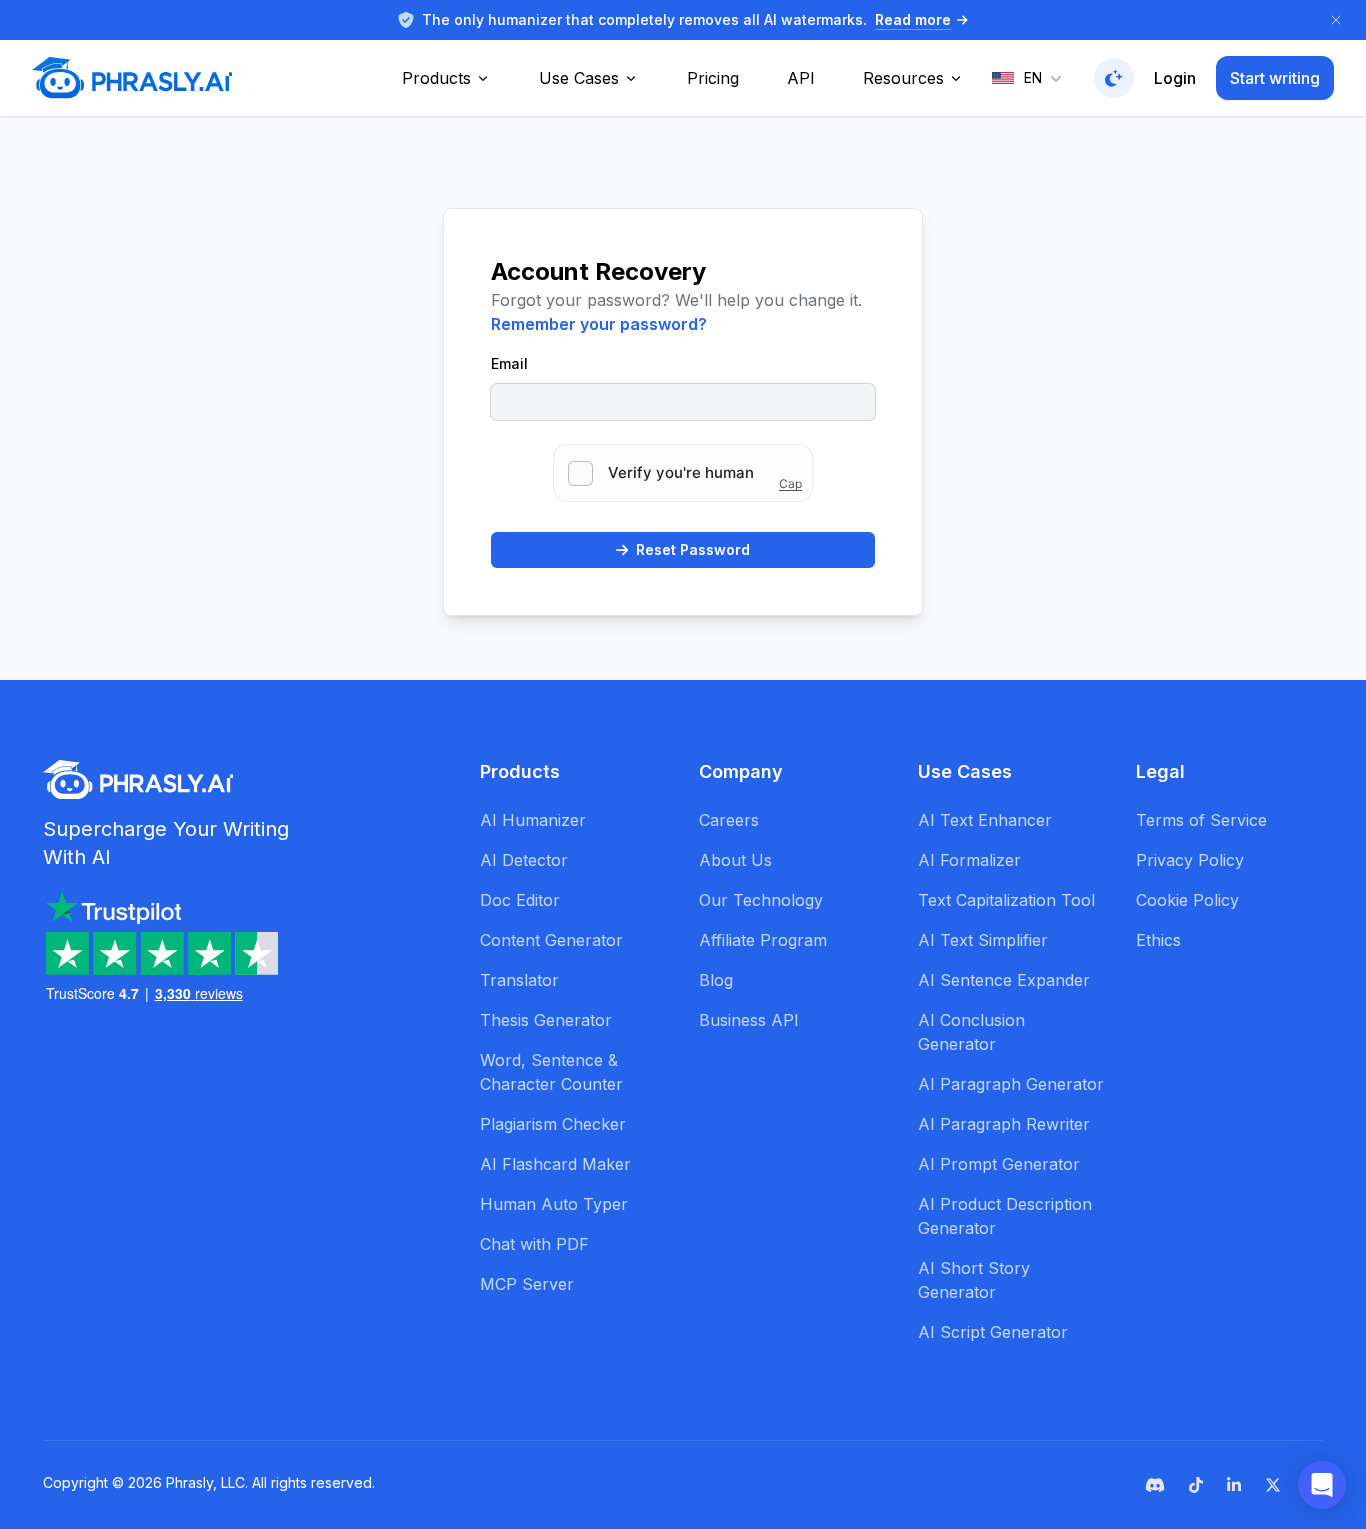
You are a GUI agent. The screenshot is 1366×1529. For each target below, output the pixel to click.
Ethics (1158, 940)
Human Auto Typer (554, 1204)
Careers (729, 820)
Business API (749, 1020)
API (801, 78)
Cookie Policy (1187, 900)
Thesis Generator (546, 1020)
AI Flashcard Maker (555, 1164)
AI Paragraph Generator (1011, 1084)
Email (509, 363)
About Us (735, 860)
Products (436, 78)
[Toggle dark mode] (1114, 78)
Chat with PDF (534, 1244)
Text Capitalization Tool (1006, 900)
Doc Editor (520, 900)
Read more (913, 19)
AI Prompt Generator (999, 1164)
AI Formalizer (969, 860)
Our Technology (761, 900)
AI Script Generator (993, 1332)
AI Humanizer (533, 820)
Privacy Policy (1190, 860)
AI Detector (524, 860)
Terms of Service (1201, 820)
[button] (1322, 1485)
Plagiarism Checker (553, 1124)
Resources (903, 78)
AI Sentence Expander (1004, 980)
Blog (716, 980)
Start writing (1275, 78)
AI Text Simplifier (983, 940)
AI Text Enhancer (985, 820)
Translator (519, 980)
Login (1175, 78)
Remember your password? (599, 324)
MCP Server (527, 1284)
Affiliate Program (763, 940)
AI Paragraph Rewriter (1004, 1124)
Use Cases (579, 78)
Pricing (713, 78)
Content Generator (551, 940)
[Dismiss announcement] (1336, 20)
